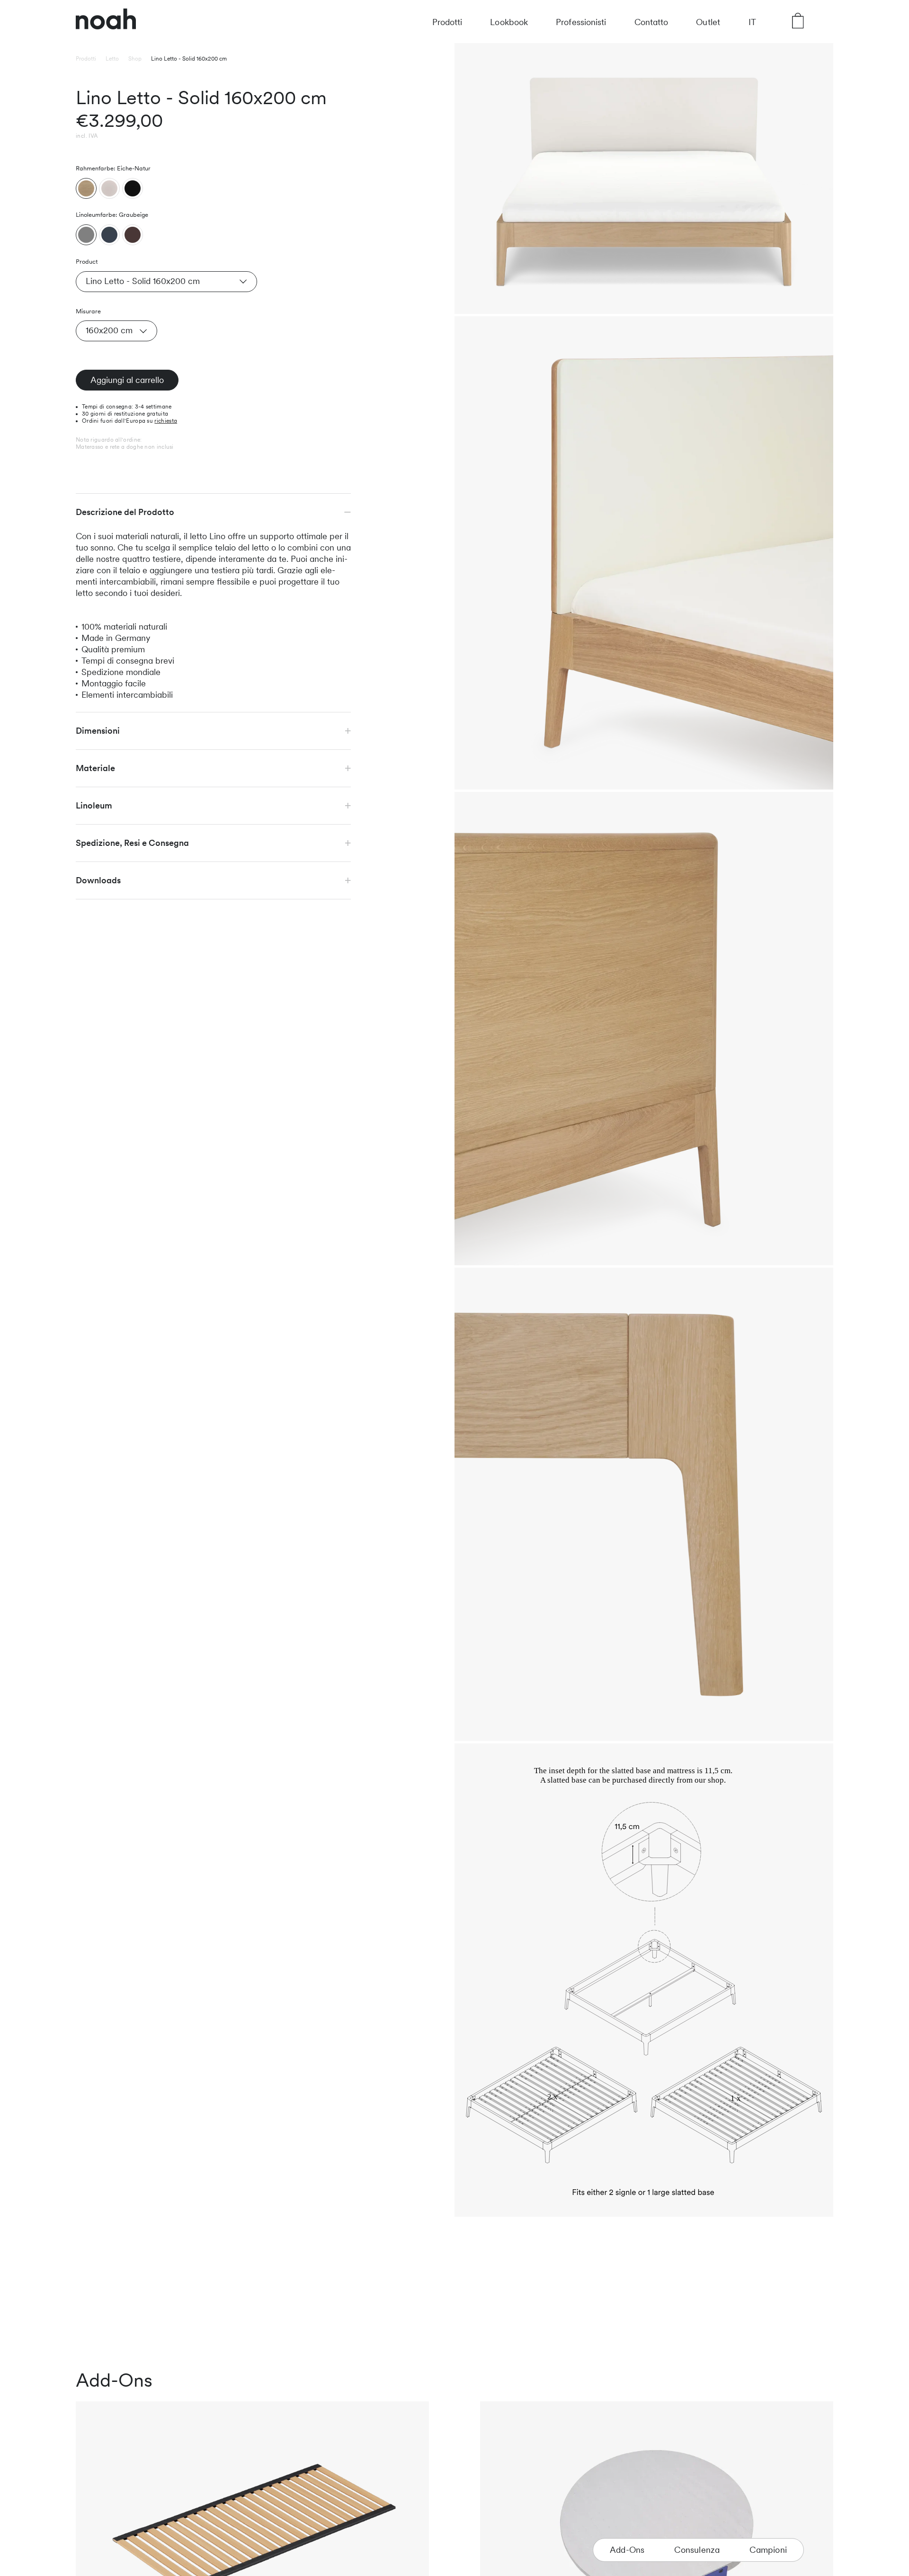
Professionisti (581, 22)
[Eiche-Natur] (86, 188)
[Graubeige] (86, 235)
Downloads (98, 880)
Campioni (768, 2550)
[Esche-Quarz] (109, 188)
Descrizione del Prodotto (125, 512)
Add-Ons (627, 2550)
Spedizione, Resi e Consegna (132, 843)
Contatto (651, 22)
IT (752, 22)
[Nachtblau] (109, 235)
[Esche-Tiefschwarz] (133, 188)
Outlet (708, 22)
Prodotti (447, 22)
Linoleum (94, 805)
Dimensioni (98, 731)
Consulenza (697, 2550)
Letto (112, 59)
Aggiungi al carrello (127, 380)
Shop (135, 59)
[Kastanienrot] (133, 235)
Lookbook (509, 22)
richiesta (166, 421)
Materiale (95, 768)
